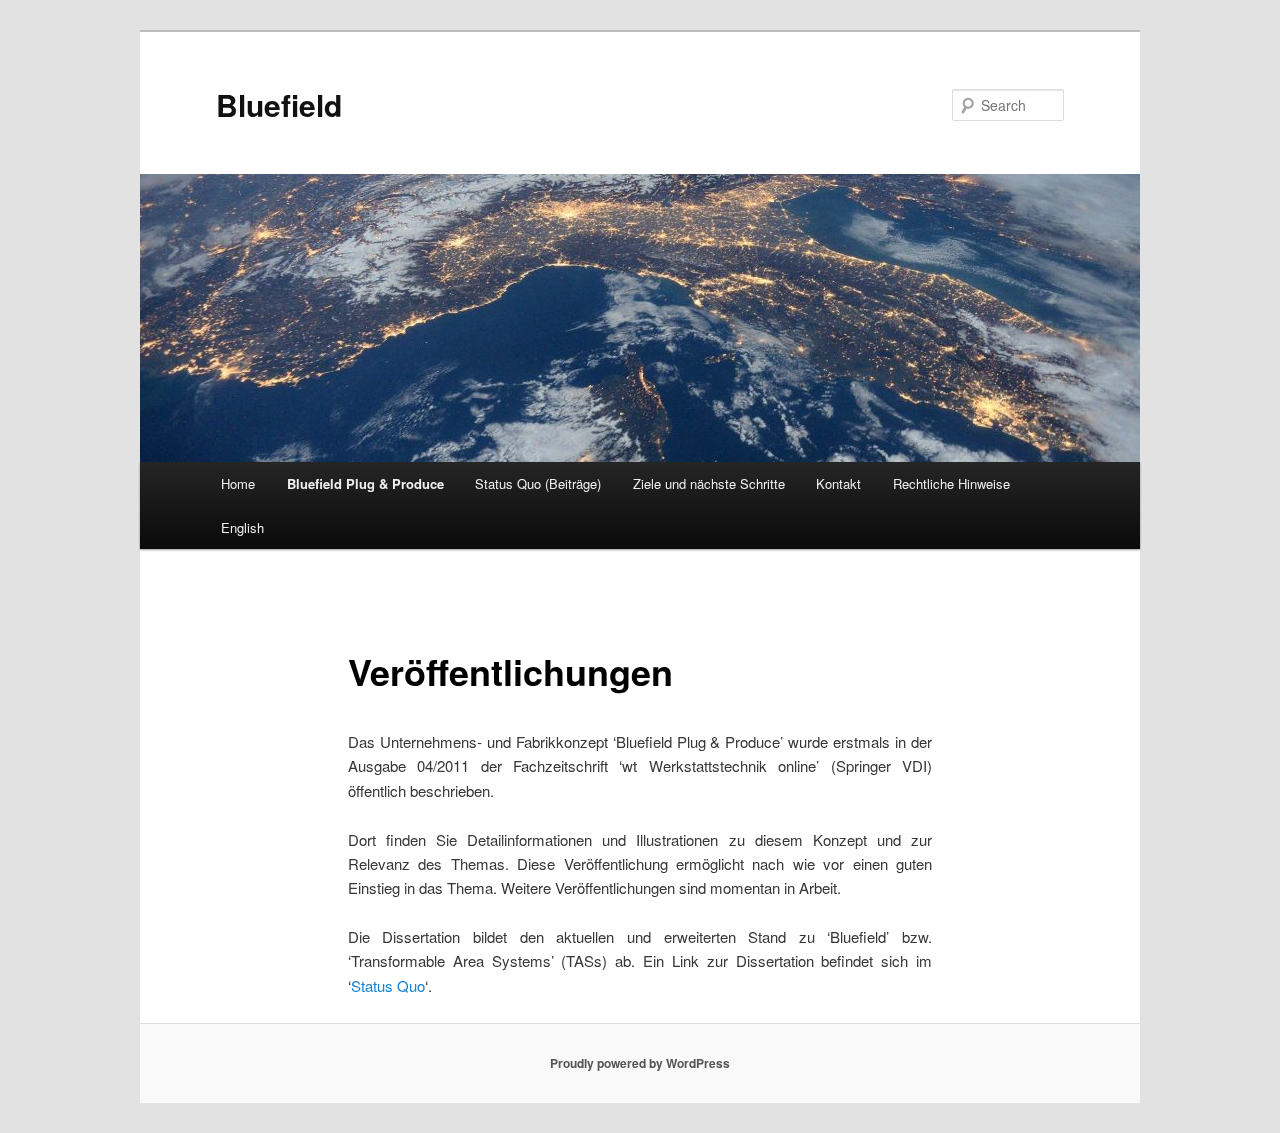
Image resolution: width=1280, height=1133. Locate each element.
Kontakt (838, 483)
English (242, 527)
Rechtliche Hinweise (951, 483)
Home (238, 483)
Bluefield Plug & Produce (365, 483)
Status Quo (388, 985)
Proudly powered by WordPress (640, 1063)
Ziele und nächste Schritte (709, 483)
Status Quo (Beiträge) (538, 483)
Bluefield (279, 104)
